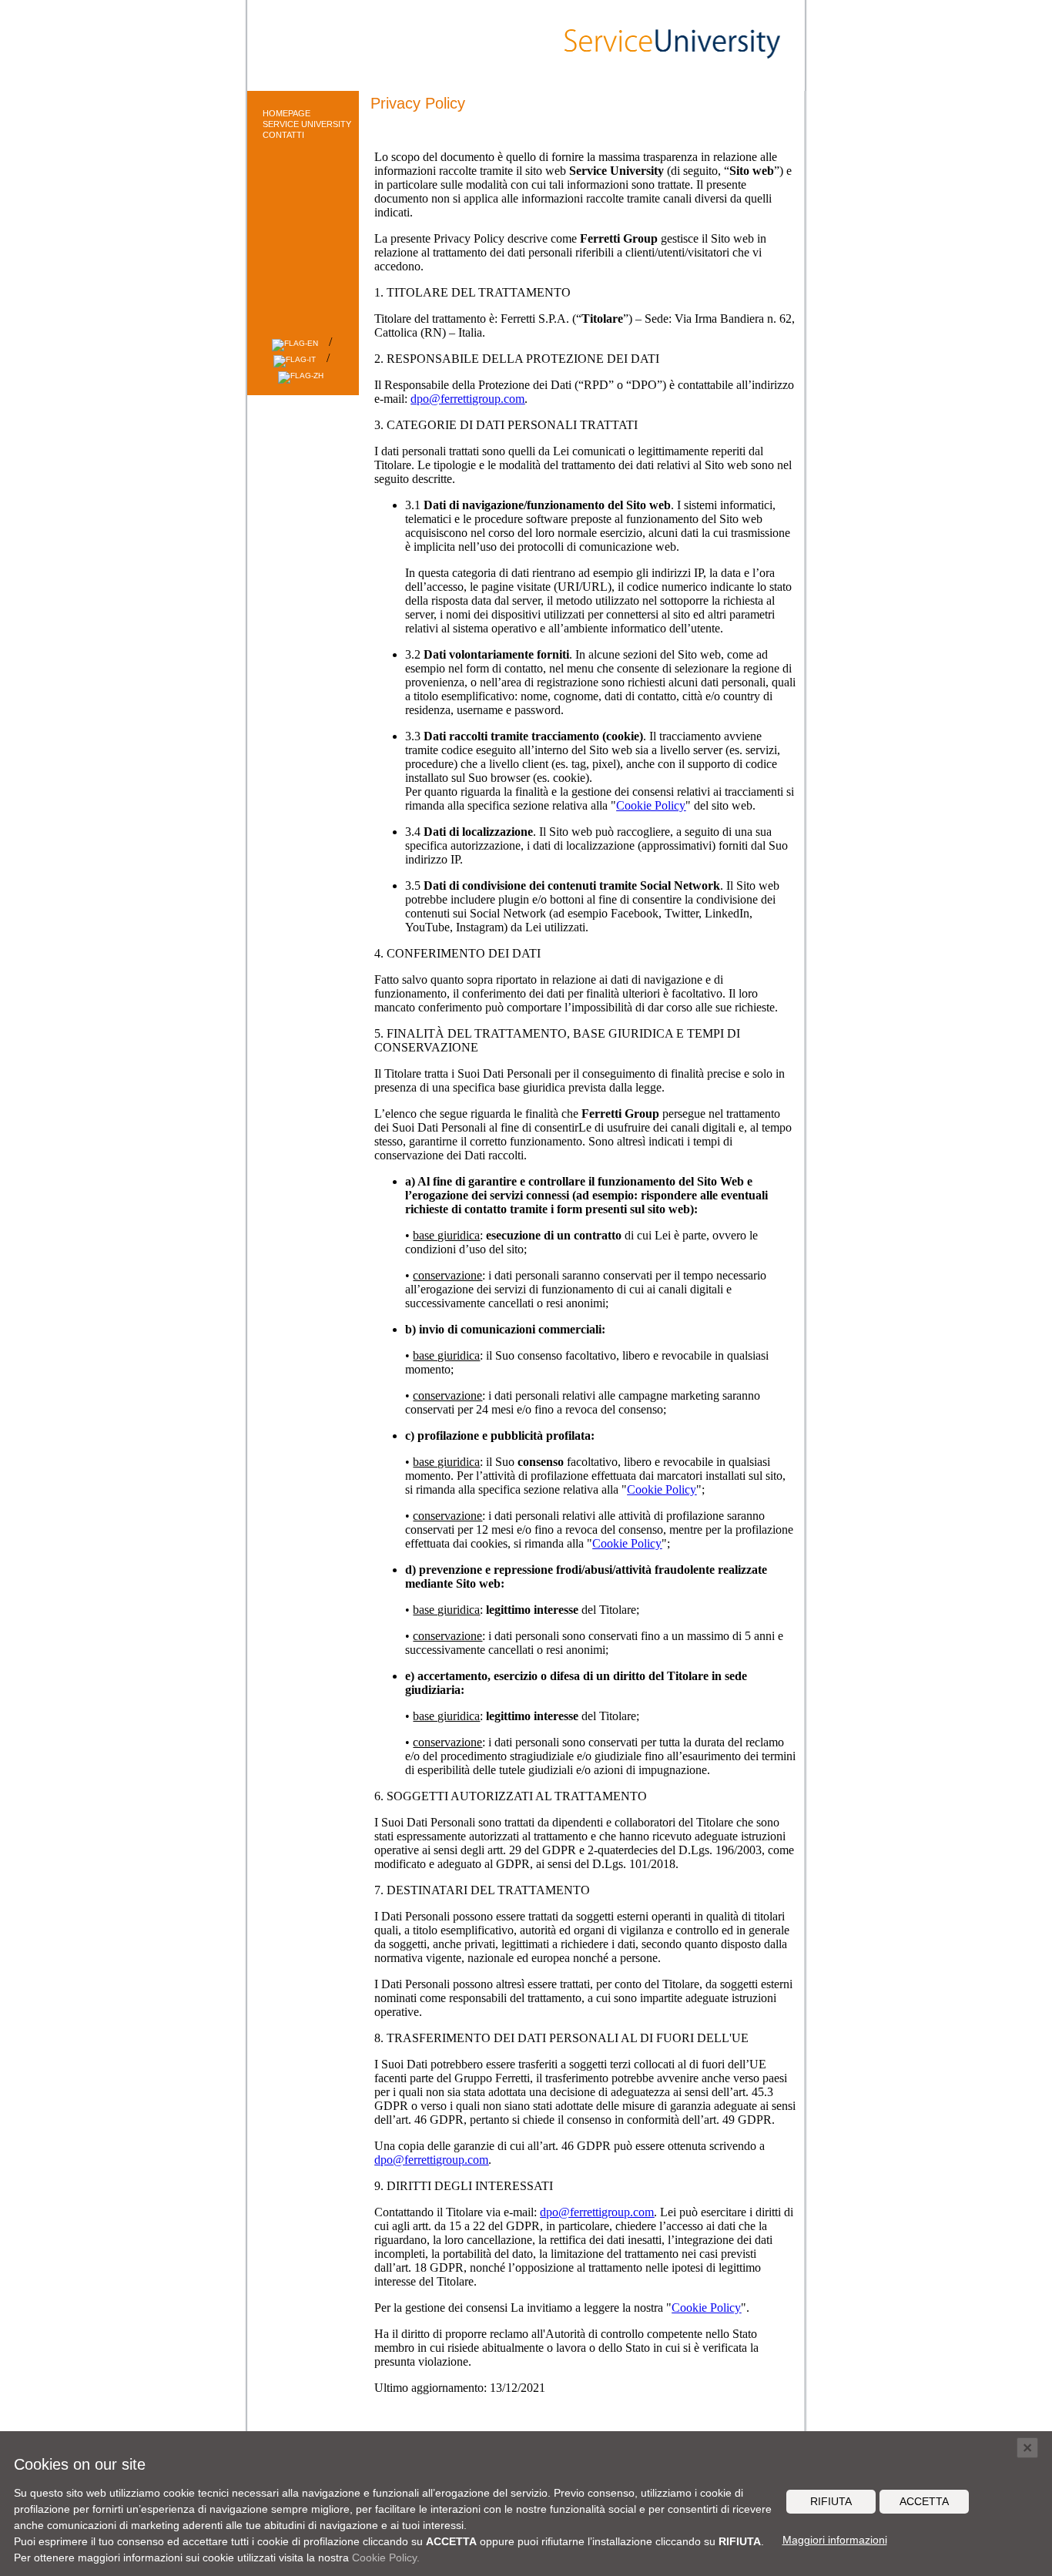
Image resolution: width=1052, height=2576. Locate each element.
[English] (297, 343)
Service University (307, 124)
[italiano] (297, 359)
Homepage (286, 113)
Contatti (283, 135)
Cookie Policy (651, 805)
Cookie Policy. (386, 2558)
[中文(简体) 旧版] (303, 376)
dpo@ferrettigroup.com (467, 399)
